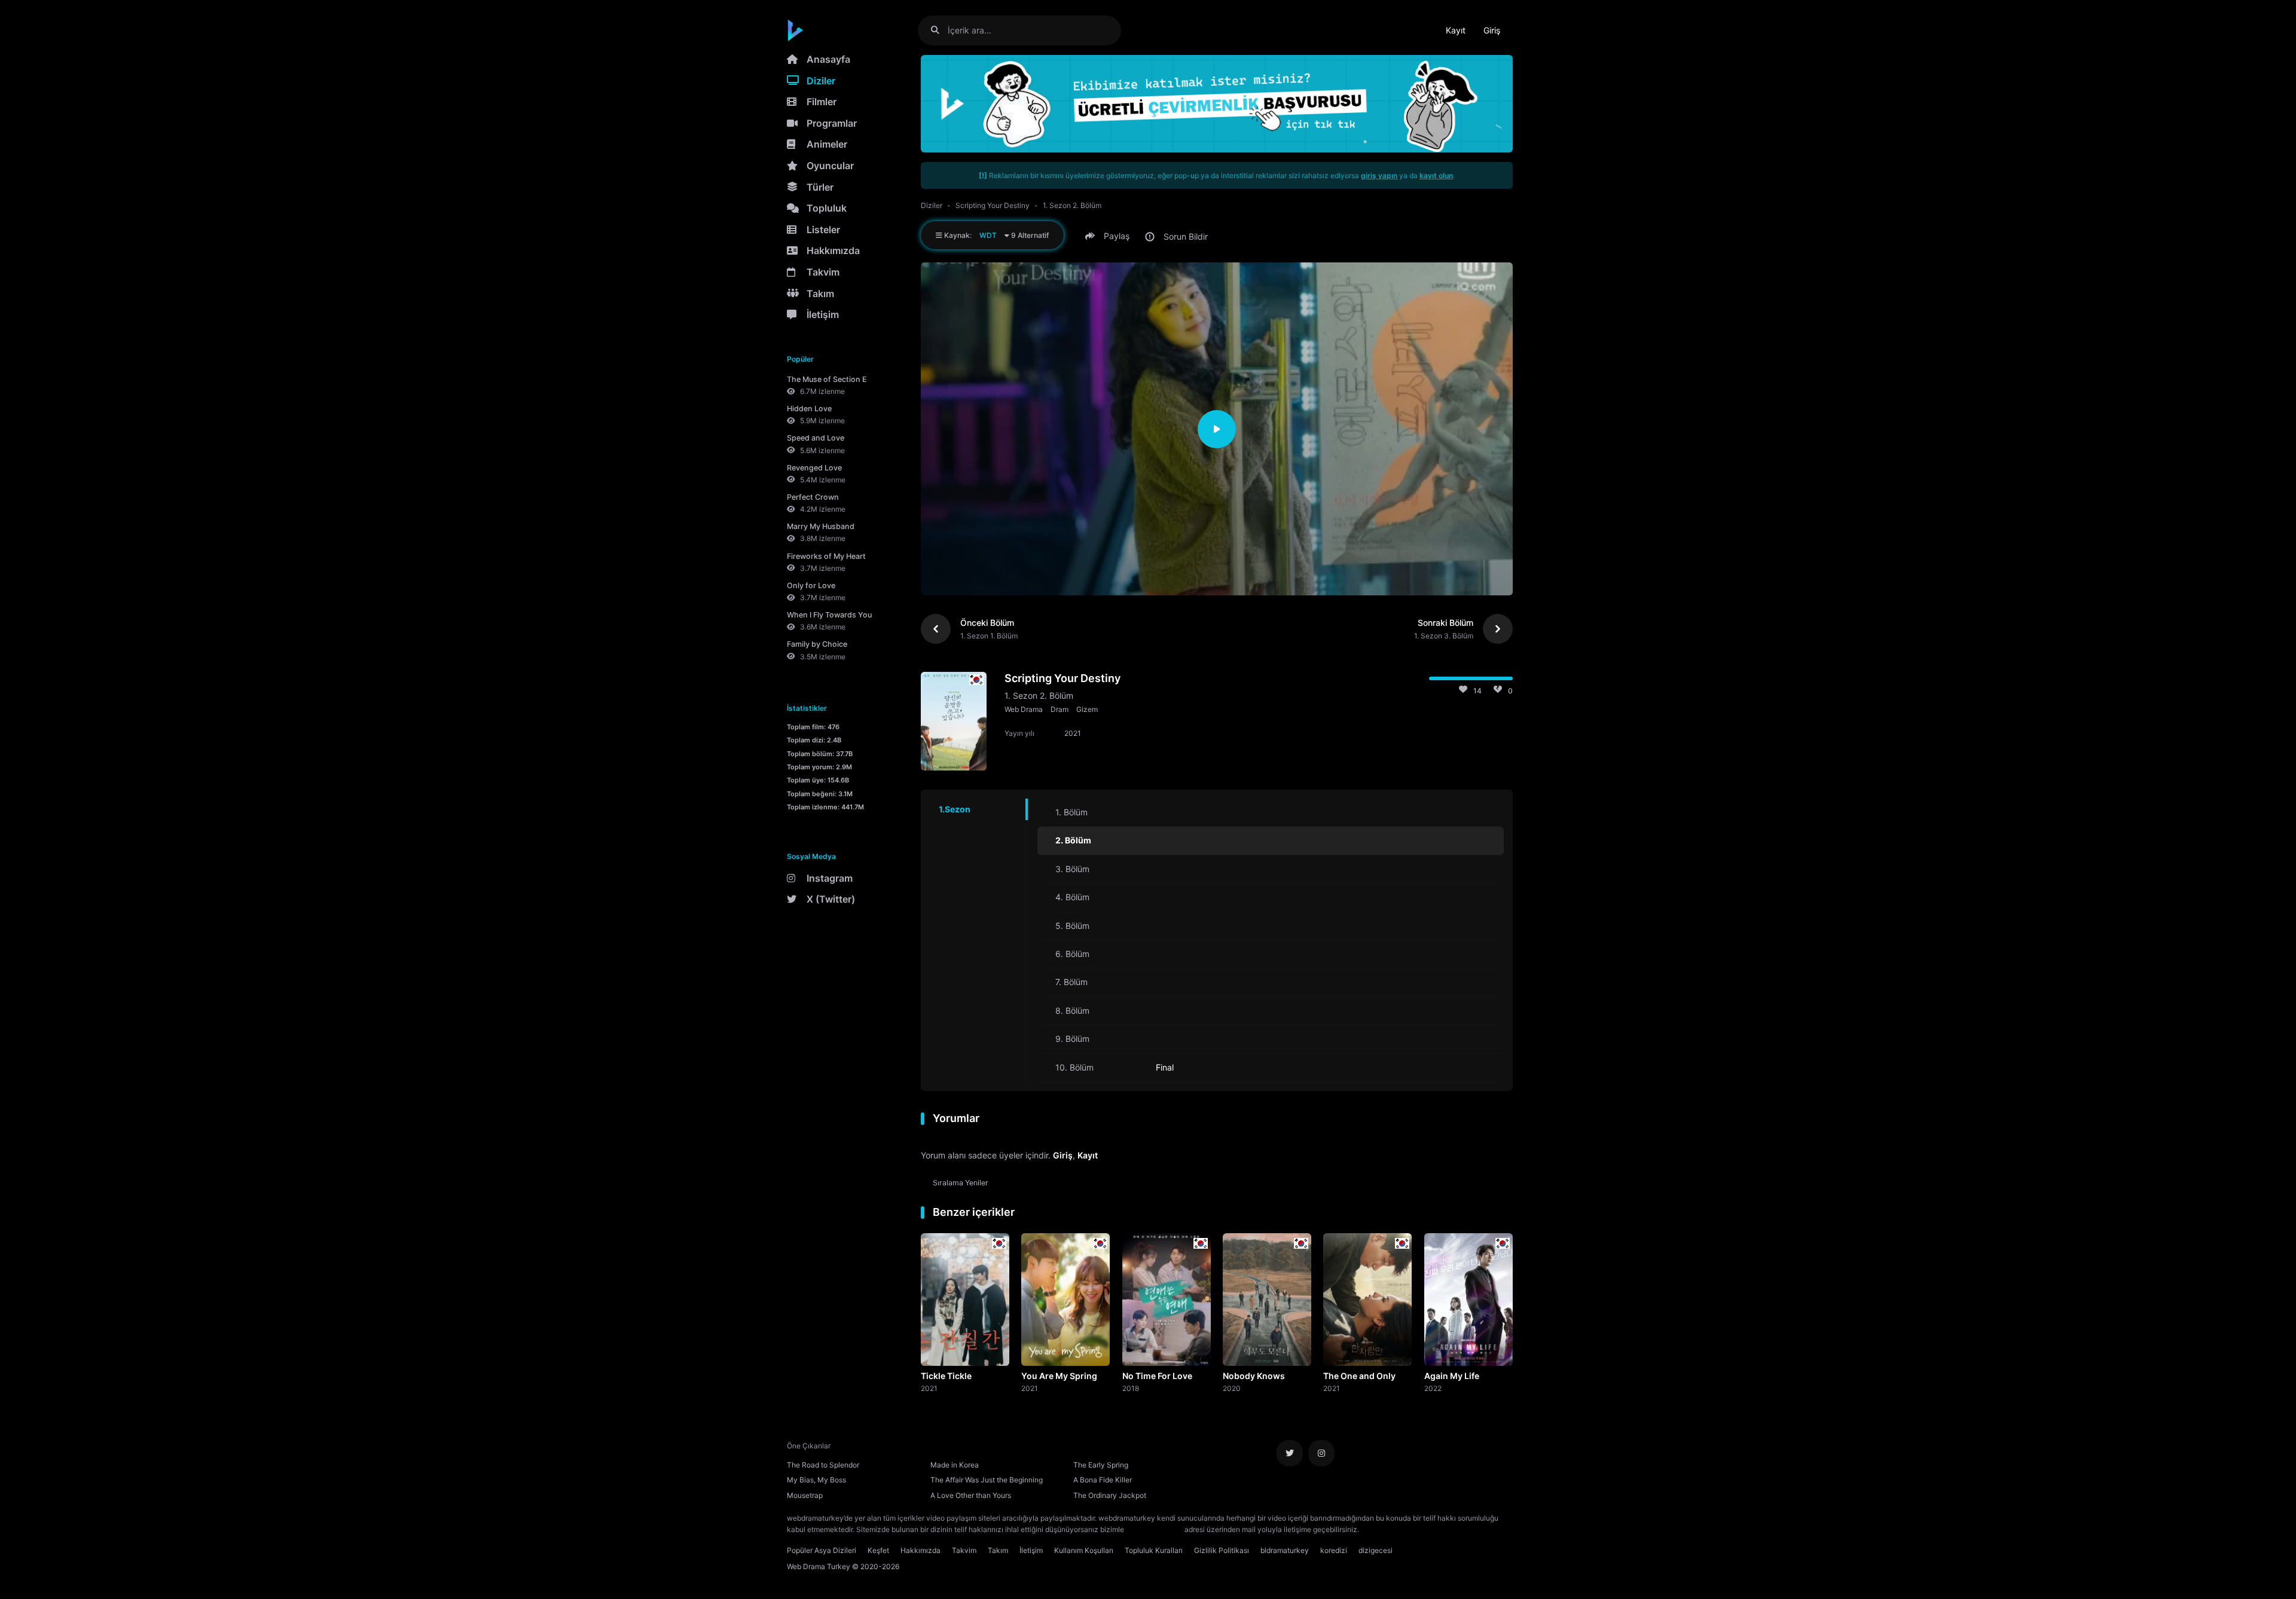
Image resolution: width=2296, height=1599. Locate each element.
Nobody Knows (1254, 1376)
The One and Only (1359, 1376)
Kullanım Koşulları (1084, 1550)
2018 (1131, 1388)
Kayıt (1456, 30)
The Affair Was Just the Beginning (987, 1480)
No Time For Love (1157, 1376)
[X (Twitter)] (1290, 1453)
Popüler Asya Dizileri (822, 1550)
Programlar (832, 123)
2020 (1232, 1388)
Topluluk (827, 208)
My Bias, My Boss (816, 1480)
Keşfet (878, 1550)
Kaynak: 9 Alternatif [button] (996, 235)
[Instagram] (1321, 1453)
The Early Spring (1101, 1465)
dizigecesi (1376, 1550)
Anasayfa (828, 59)
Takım (820, 293)
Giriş (1492, 30)
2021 (929, 1388)
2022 (1433, 1388)
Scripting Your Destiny (993, 205)
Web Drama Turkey (819, 1566)
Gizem (1087, 709)
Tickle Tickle (946, 1376)
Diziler (821, 81)
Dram (1060, 709)
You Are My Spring (1059, 1376)
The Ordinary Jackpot (1110, 1495)
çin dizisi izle (1432, 1529)
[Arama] (940, 30)
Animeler (827, 144)
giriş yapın (1379, 175)
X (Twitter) (831, 899)
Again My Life (1452, 1376)
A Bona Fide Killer (1103, 1480)
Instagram (830, 878)
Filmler (822, 102)
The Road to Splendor (823, 1465)
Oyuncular (830, 166)
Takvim (823, 272)
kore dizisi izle (1385, 1529)
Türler (820, 187)
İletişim (823, 314)
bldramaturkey (1285, 1550)
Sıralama (961, 1183)
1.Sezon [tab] (955, 809)
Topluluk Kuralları (1154, 1550)
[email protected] (1154, 1529)
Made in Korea (955, 1465)
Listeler (823, 230)
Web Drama (1024, 709)
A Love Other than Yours (971, 1495)
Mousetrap (805, 1495)
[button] (1109, 236)
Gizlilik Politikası (1222, 1550)
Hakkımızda (833, 250)
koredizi (1334, 1550)
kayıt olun (1436, 175)
